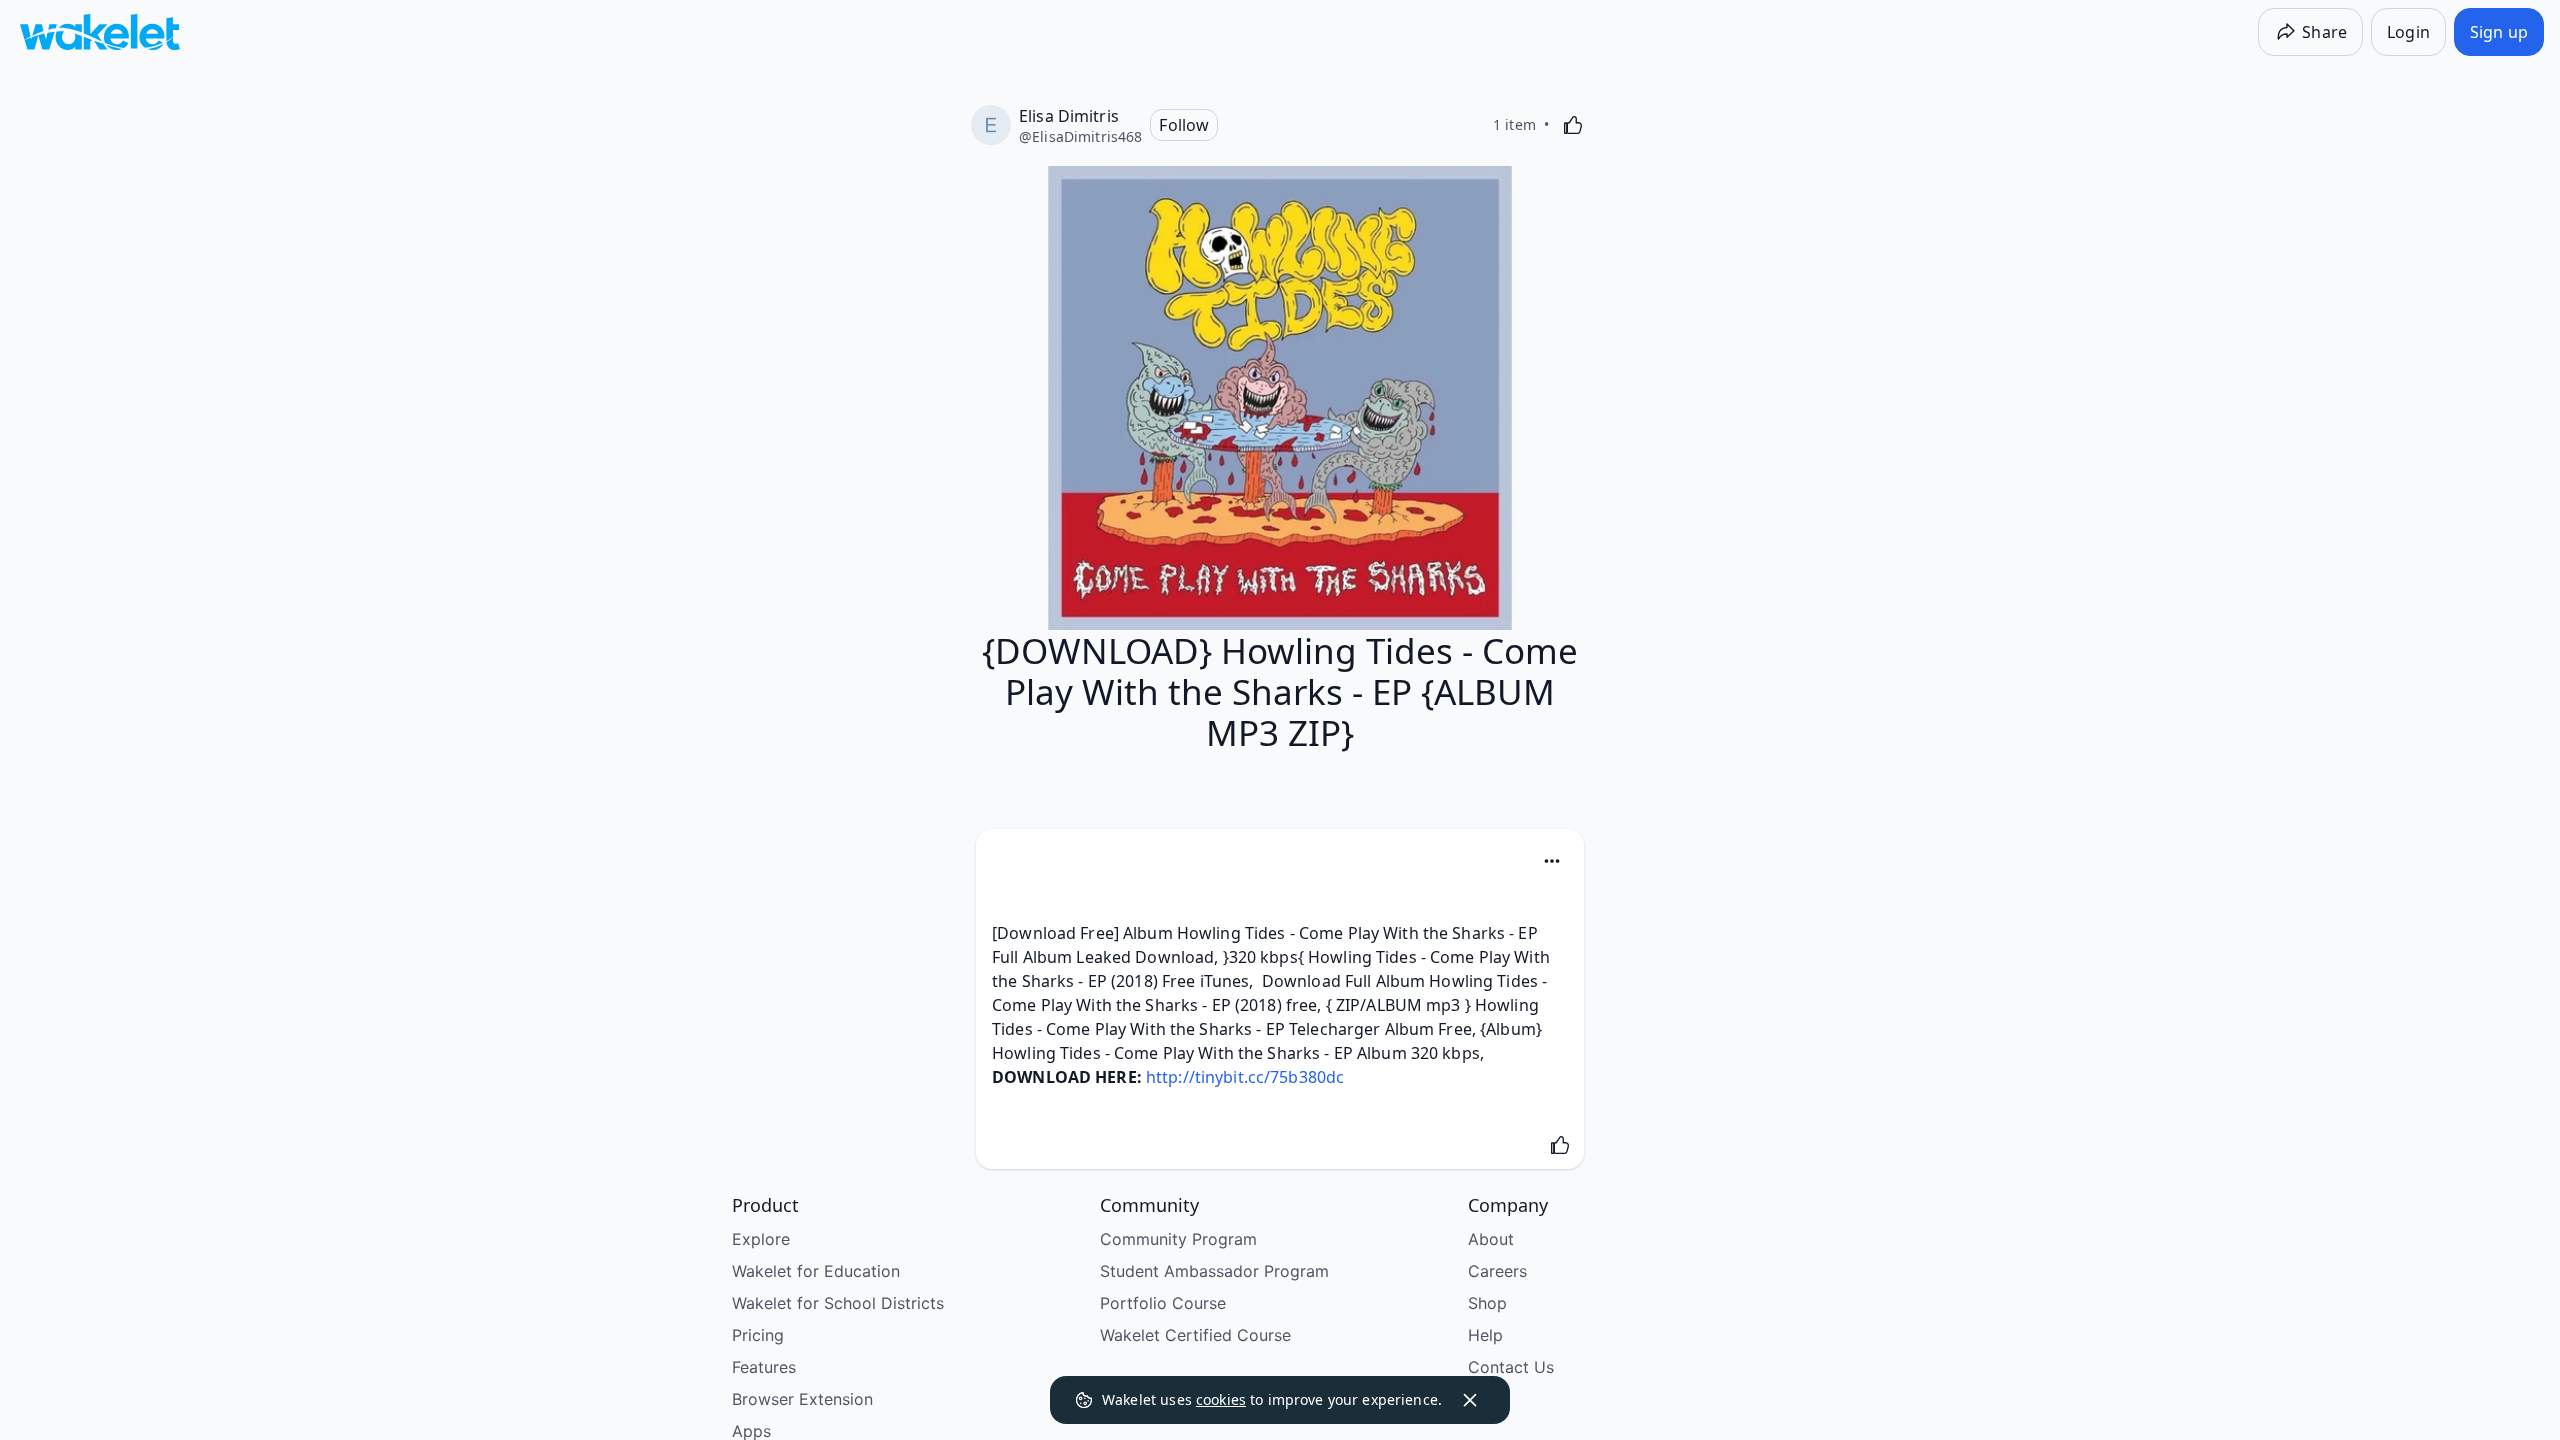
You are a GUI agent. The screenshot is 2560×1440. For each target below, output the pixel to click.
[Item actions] (1552, 861)
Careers (1497, 1271)
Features (764, 1367)
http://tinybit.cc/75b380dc (1245, 1077)
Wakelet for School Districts (838, 1303)
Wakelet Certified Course (1195, 1335)
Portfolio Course (1163, 1303)
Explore (761, 1239)
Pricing (758, 1335)
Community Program (1178, 1239)
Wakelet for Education (816, 1271)
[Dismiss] (1470, 1400)
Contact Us (1511, 1367)
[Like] (1573, 125)
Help (1485, 1335)
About (1491, 1239)
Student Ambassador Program (1214, 1271)
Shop (1487, 1303)
